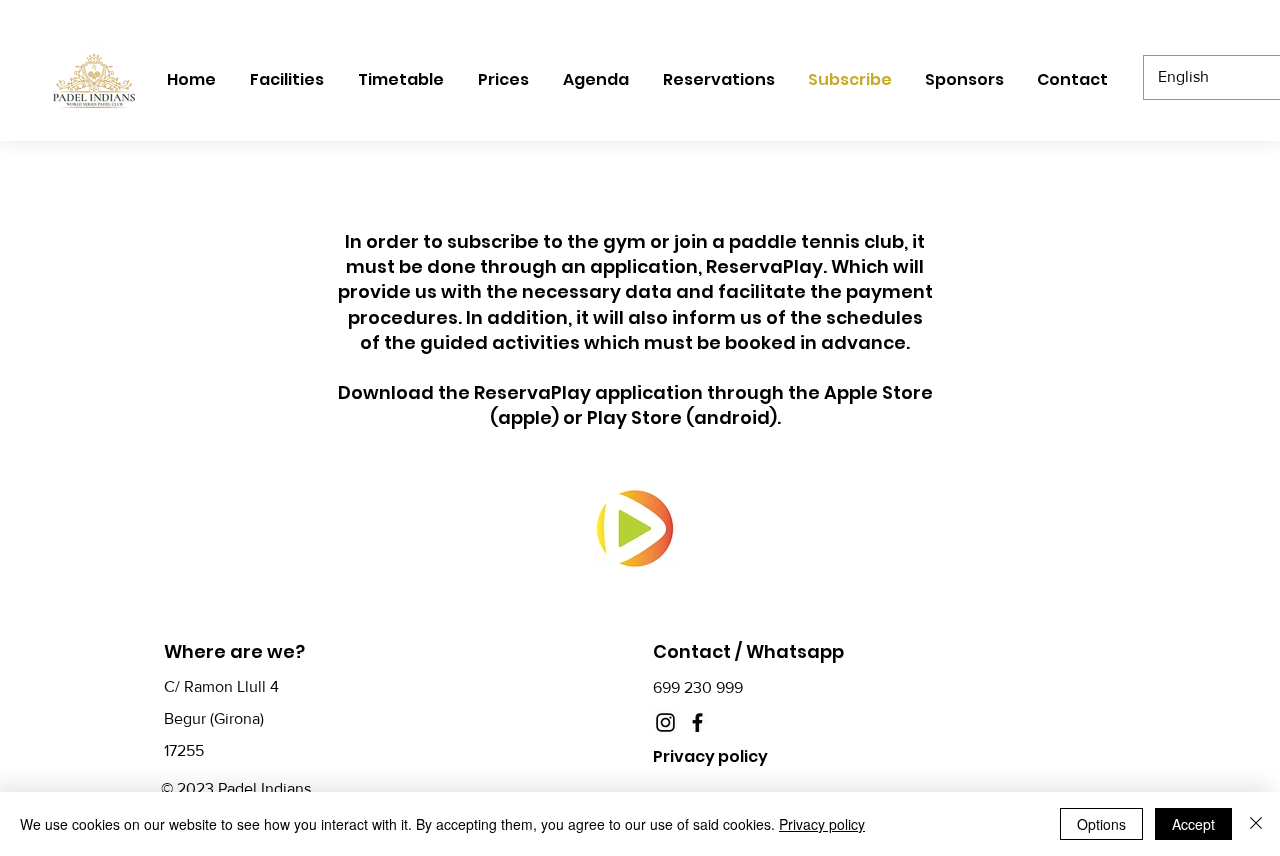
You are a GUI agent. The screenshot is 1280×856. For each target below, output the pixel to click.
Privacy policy (822, 824)
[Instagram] (665, 722)
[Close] (1256, 824)
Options (1101, 824)
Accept (1193, 824)
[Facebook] (697, 722)
